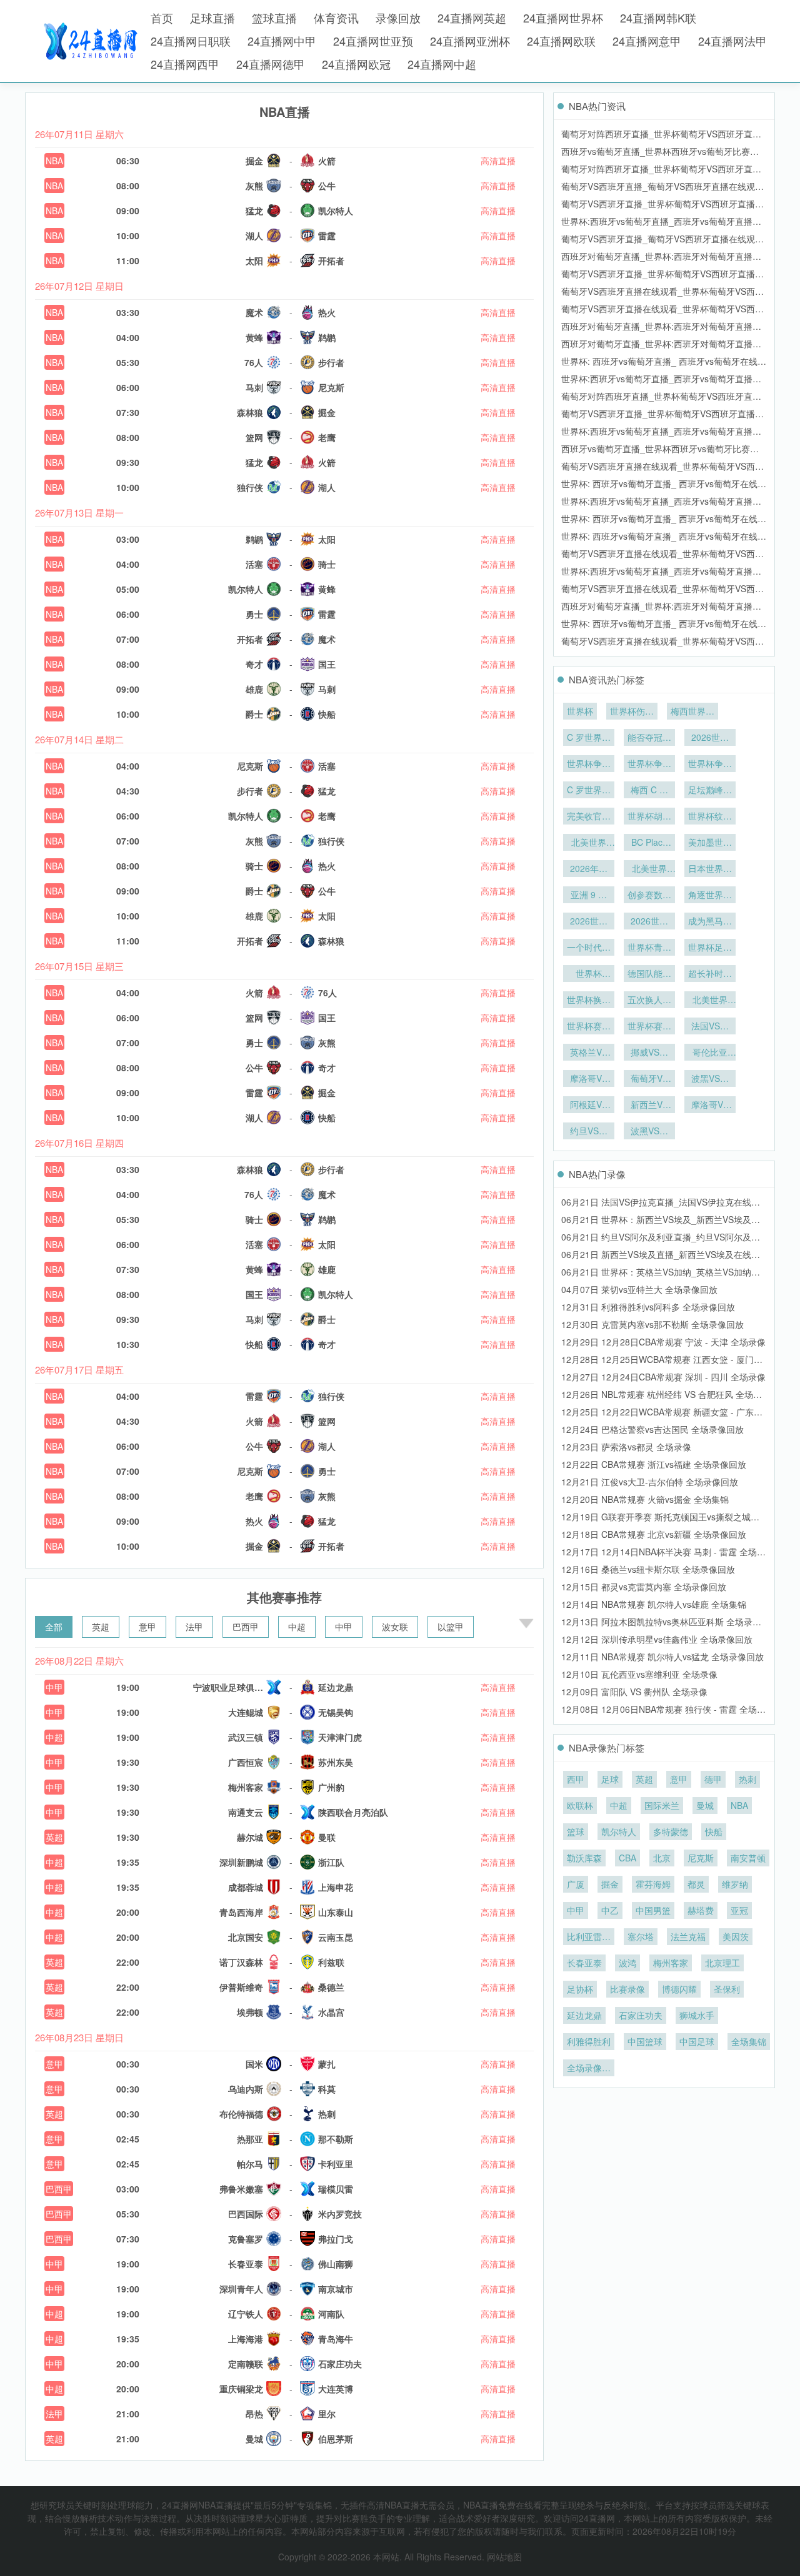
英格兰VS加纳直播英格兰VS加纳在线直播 (589, 1053)
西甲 (576, 1779)
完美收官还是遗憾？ (589, 817)
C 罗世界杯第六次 (589, 738)
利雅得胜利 (589, 2041)
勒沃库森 (584, 1858)
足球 (610, 1779)
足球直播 (212, 17)
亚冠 (739, 1910)
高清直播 (498, 161)
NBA (54, 161)
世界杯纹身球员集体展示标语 (710, 817)
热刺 (747, 1779)
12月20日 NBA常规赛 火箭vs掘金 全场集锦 (645, 1499)
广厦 (576, 1884)
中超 (297, 1627)
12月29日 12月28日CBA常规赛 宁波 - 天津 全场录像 (663, 1342)
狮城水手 (697, 2015)
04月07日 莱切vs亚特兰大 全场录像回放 (639, 1289)
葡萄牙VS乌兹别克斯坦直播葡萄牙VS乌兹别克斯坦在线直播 (649, 1079)
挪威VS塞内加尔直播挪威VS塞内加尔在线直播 (649, 1053)
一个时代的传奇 (589, 948)
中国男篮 (653, 1910)
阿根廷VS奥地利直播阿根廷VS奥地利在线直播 (589, 1106)
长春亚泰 (584, 1963)
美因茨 (736, 1936)
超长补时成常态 (710, 974)
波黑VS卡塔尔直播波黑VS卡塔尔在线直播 (710, 1079)
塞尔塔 (641, 1936)
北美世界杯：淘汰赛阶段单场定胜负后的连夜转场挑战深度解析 (589, 843)
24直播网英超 (472, 17)
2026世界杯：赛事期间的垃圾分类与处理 (710, 738)
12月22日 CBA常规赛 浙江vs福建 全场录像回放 (654, 1464)
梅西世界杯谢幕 (692, 712)
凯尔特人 (619, 1831)
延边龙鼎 (584, 2015)
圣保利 (727, 1989)
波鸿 (627, 1963)
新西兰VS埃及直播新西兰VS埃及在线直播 (649, 1106)
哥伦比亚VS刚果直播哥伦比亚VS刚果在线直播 (710, 1053)
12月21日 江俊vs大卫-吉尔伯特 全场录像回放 (650, 1482)
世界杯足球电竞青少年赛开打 (710, 948)
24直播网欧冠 (356, 64)
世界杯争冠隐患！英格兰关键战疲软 (710, 765)
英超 (101, 1627)
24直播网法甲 (732, 41)
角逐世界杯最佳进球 (710, 896)
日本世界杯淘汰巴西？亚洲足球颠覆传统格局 (710, 869)
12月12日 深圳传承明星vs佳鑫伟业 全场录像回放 (657, 1639)
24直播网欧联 (561, 41)
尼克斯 (701, 1858)
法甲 (194, 1627)
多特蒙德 (671, 1831)
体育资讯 (336, 17)
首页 (162, 17)
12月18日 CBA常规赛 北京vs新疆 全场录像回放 (654, 1534)
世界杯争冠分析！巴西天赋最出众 (589, 765)
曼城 (705, 1805)
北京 (662, 1858)
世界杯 (580, 711)
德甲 (713, 1779)
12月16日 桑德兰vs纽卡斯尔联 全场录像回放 (648, 1569)
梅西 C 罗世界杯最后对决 (649, 791)
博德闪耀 (679, 1989)
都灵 (696, 1884)
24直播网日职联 (191, 41)
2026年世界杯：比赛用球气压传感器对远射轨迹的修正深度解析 (589, 869)
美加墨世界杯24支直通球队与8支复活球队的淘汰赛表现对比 (710, 843)
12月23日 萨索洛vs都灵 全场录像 (626, 1447)
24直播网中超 (442, 64)
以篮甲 (451, 1627)
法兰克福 (688, 1936)
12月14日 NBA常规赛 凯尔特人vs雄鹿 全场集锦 (654, 1604)
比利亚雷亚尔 (589, 1938)
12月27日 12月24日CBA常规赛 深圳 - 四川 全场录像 (663, 1377)
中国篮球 (645, 2041)
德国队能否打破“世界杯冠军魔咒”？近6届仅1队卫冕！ (649, 974)
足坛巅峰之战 (710, 791)
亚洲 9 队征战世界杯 (589, 896)
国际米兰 (662, 1805)
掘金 (610, 1884)
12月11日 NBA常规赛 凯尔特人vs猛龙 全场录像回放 (662, 1657)
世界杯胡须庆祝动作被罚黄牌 (649, 817)
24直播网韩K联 (658, 17)
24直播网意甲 (647, 41)
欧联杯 (580, 1805)
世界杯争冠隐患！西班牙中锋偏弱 (649, 765)
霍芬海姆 (653, 1884)
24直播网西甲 (185, 64)
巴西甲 (246, 1627)
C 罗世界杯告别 (589, 791)
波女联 (395, 1627)
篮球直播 (274, 17)
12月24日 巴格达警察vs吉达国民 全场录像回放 (652, 1429)
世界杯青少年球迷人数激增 (649, 948)
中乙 (610, 1910)
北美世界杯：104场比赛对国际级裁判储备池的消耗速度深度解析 (649, 869)
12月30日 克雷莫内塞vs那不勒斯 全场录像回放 (652, 1324)
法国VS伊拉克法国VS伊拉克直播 (710, 1027)
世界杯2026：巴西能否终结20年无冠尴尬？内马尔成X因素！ (589, 974)
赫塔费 (701, 1910)
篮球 (576, 1831)
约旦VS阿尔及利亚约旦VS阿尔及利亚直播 (589, 1132)
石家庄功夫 (641, 2015)
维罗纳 (735, 1884)
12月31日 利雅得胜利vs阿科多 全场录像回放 (648, 1307)
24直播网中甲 (282, 41)
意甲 (147, 1627)
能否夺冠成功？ (649, 738)
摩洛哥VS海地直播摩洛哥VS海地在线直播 (710, 1106)
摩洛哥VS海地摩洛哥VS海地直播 (589, 1079)
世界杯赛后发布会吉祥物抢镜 (649, 1027)
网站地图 (504, 2557)
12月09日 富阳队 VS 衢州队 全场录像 (634, 1692)
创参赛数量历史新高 (649, 896)
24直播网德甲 (271, 64)
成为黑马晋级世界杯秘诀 (710, 922)
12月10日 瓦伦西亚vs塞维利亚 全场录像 (639, 1674)
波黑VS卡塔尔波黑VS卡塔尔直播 (649, 1132)
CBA (627, 1858)
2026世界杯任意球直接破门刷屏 (589, 922)
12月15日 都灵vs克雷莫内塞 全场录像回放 (644, 1587)
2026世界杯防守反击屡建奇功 (649, 922)
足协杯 (580, 1989)
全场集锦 (749, 2041)
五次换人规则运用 (649, 1001)
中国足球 (697, 2041)
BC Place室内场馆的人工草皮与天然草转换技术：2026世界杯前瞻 (649, 843)
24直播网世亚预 (373, 41)
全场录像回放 (589, 2069)
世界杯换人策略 (589, 1001)
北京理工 (722, 1963)
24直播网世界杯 (563, 17)
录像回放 (398, 17)
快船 (714, 1831)
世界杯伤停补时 (632, 712)
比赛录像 (627, 1989)
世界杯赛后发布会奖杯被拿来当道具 (589, 1027)
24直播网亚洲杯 (470, 41)
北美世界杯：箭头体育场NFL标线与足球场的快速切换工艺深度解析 (710, 1001)
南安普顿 (748, 1858)
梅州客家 (671, 1963)
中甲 (344, 1627)
